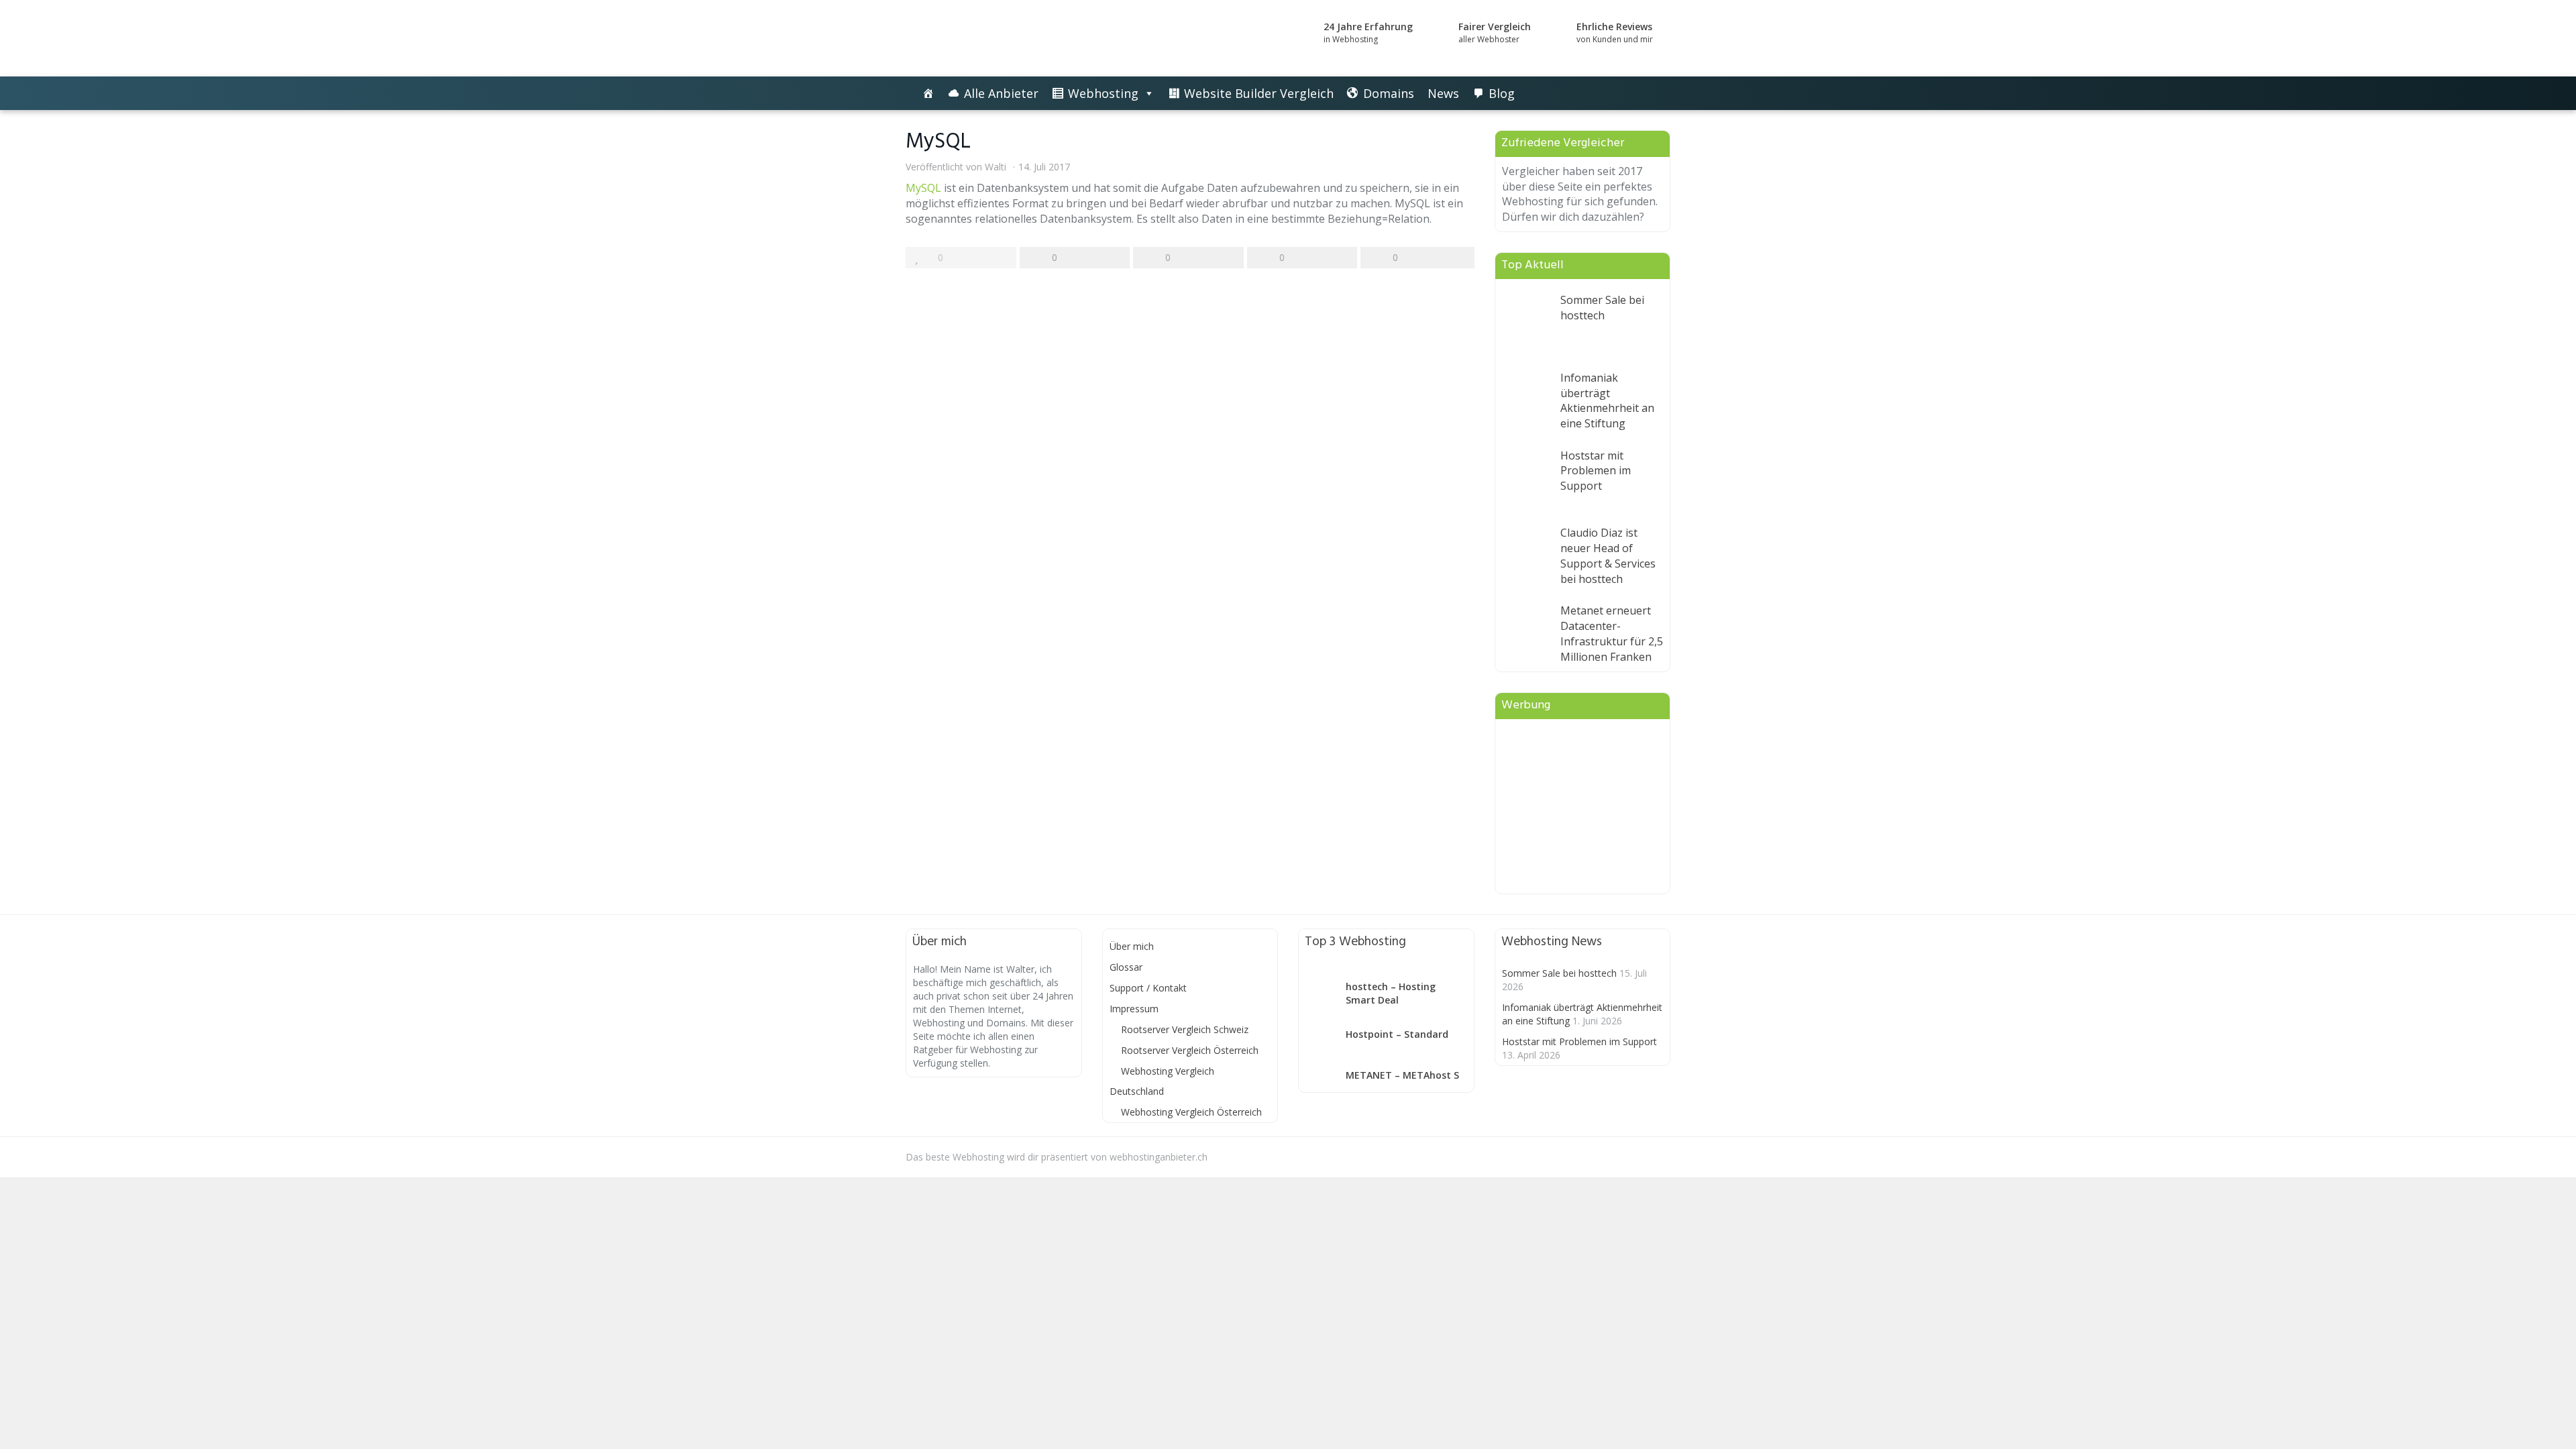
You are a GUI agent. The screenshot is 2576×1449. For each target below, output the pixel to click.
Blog (1502, 93)
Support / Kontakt (1148, 988)
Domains (1389, 93)
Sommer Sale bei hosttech (1602, 308)
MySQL (923, 188)
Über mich (1132, 946)
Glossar (1126, 967)
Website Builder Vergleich (1259, 93)
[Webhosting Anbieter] (1026, 38)
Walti (996, 167)
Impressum (1134, 1009)
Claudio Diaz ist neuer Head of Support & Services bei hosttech (1608, 556)
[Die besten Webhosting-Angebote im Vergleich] (928, 93)
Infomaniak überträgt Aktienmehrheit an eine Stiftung (1607, 401)
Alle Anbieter (1001, 93)
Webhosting (1103, 93)
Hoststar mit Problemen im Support (1596, 471)
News (1443, 93)
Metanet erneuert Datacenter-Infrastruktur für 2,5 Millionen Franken (1612, 634)
